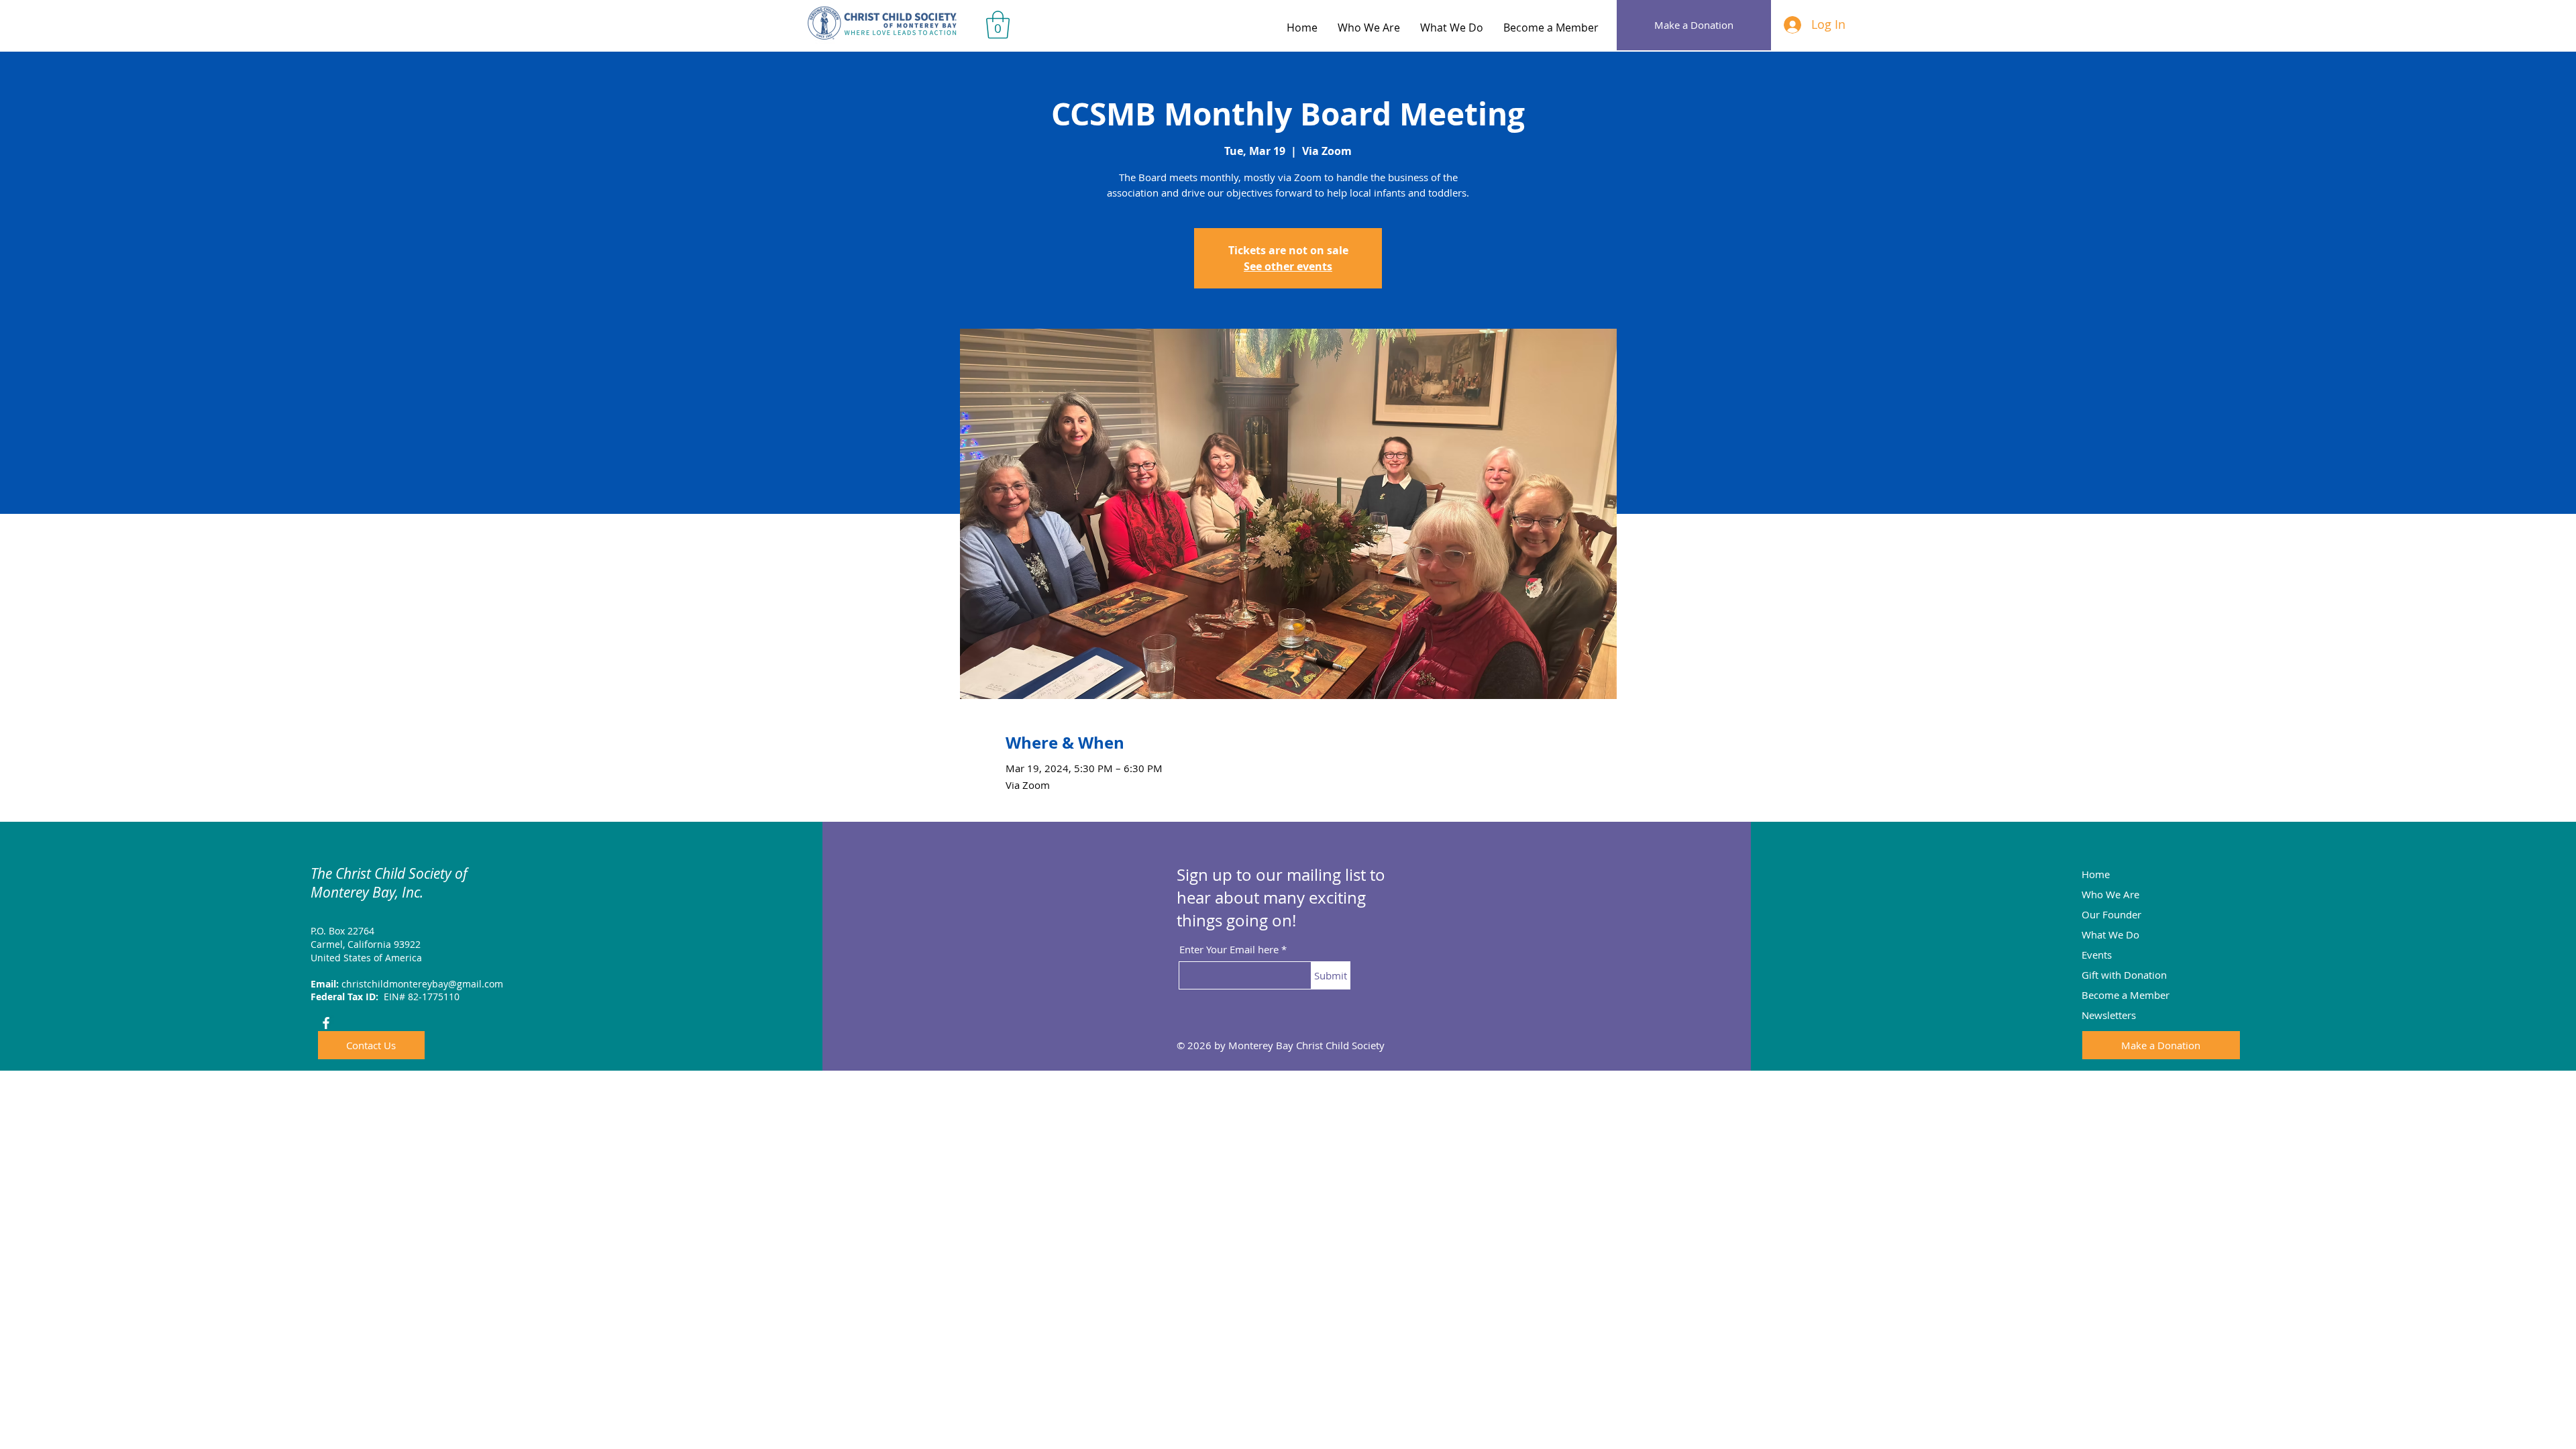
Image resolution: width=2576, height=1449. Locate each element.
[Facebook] (326, 1023)
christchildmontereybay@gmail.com (422, 984)
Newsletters (2109, 1015)
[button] (998, 25)
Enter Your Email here (1229, 950)
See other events (1288, 266)
